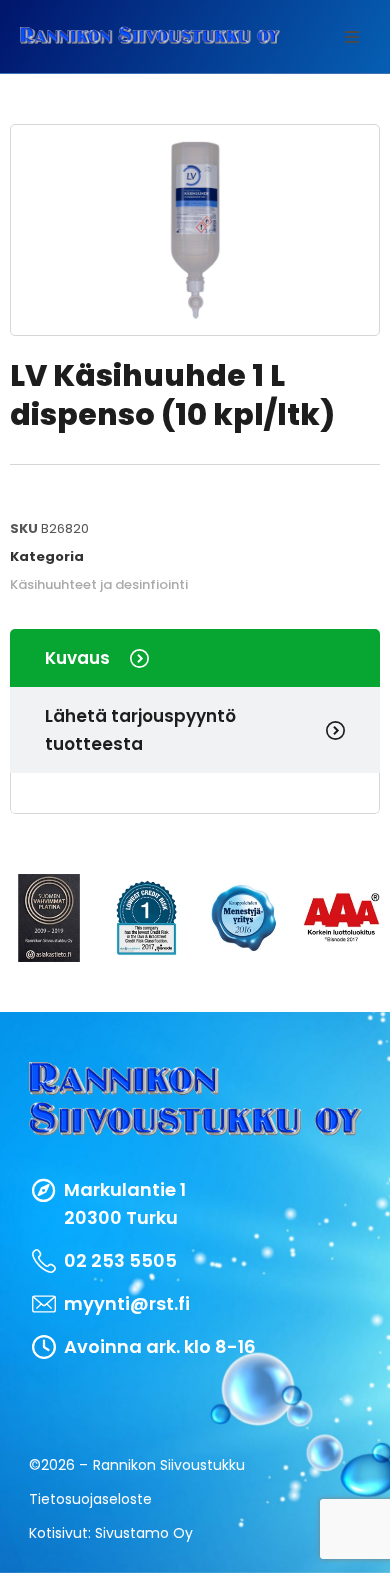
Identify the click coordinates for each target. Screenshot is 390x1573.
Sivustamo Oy (144, 1533)
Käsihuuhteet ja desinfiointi (99, 584)
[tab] (195, 658)
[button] (352, 37)
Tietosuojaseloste (90, 1499)
